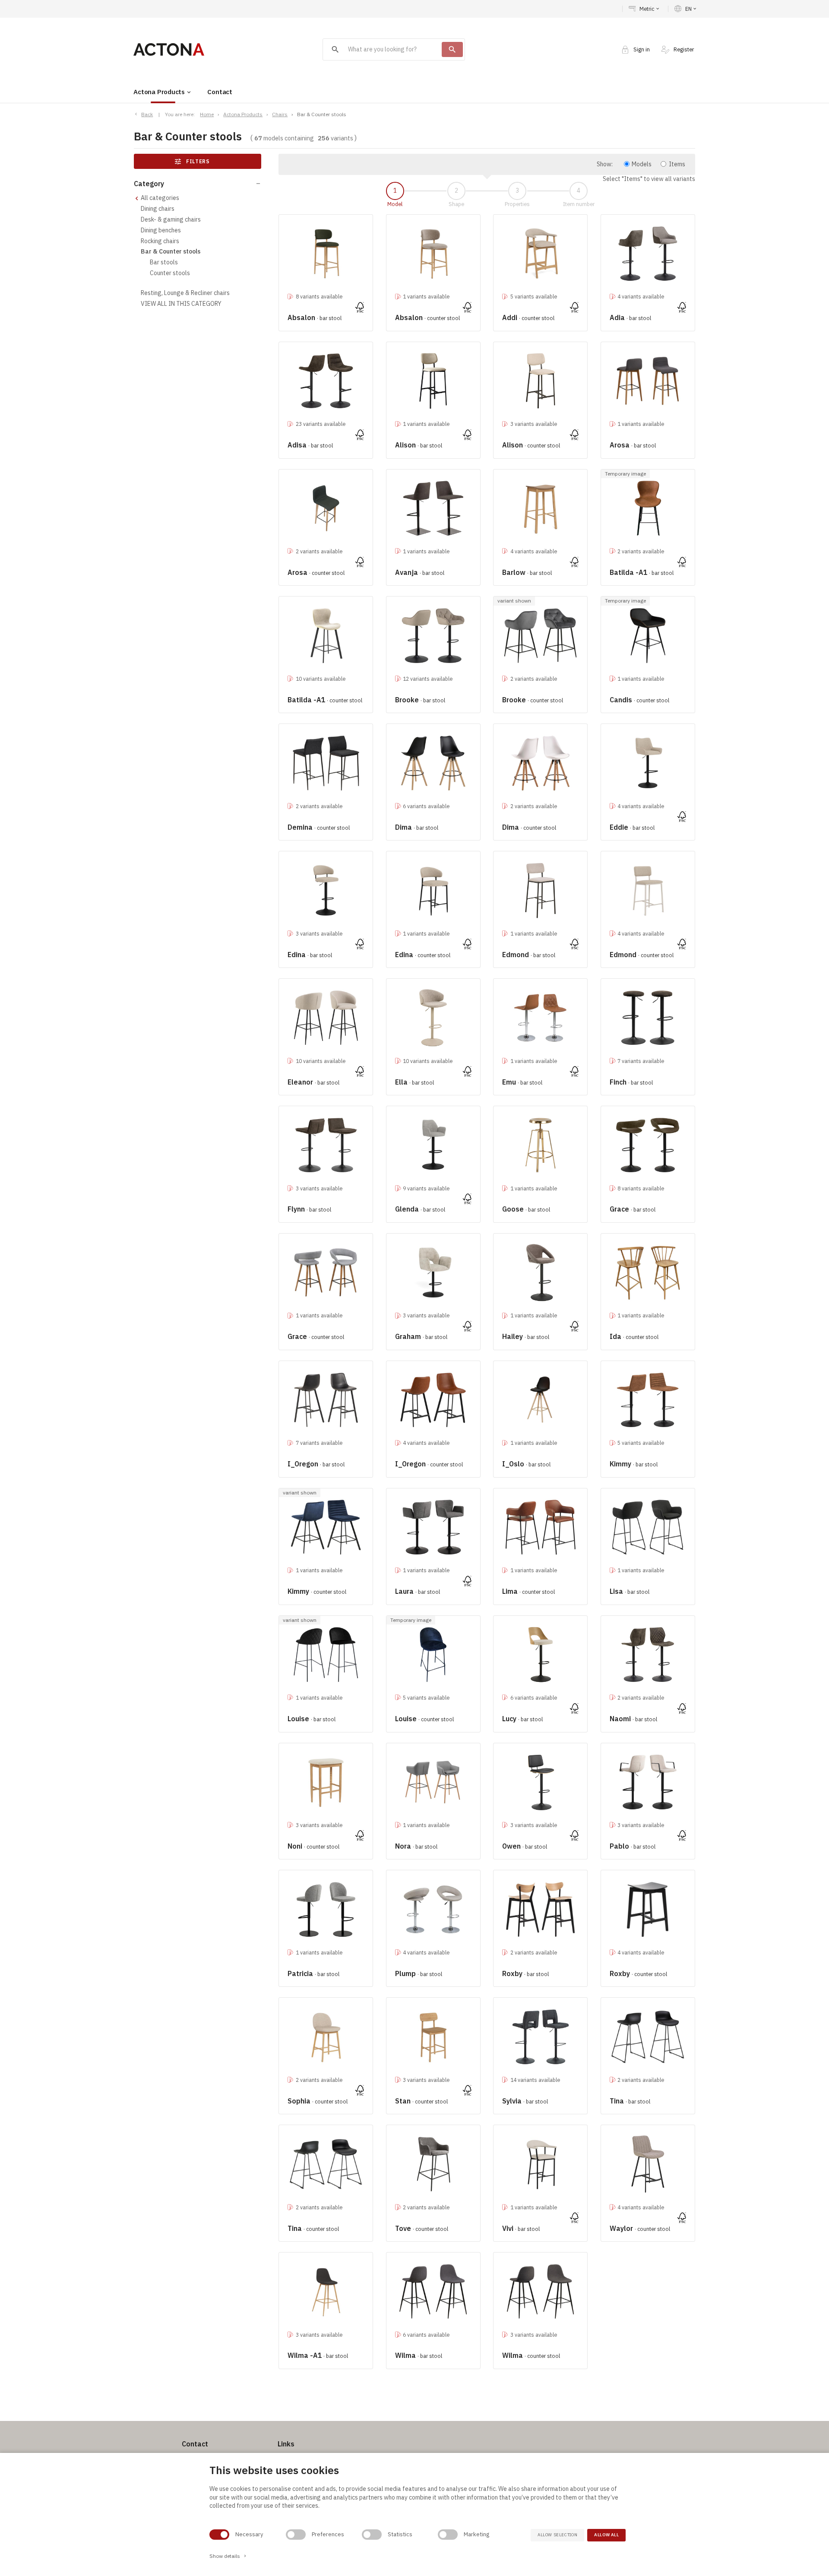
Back (147, 114)
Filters (192, 162)
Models (642, 164)
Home (207, 114)
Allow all (606, 2535)
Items (677, 164)
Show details (228, 2556)
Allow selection (557, 2535)
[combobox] (382, 50)
